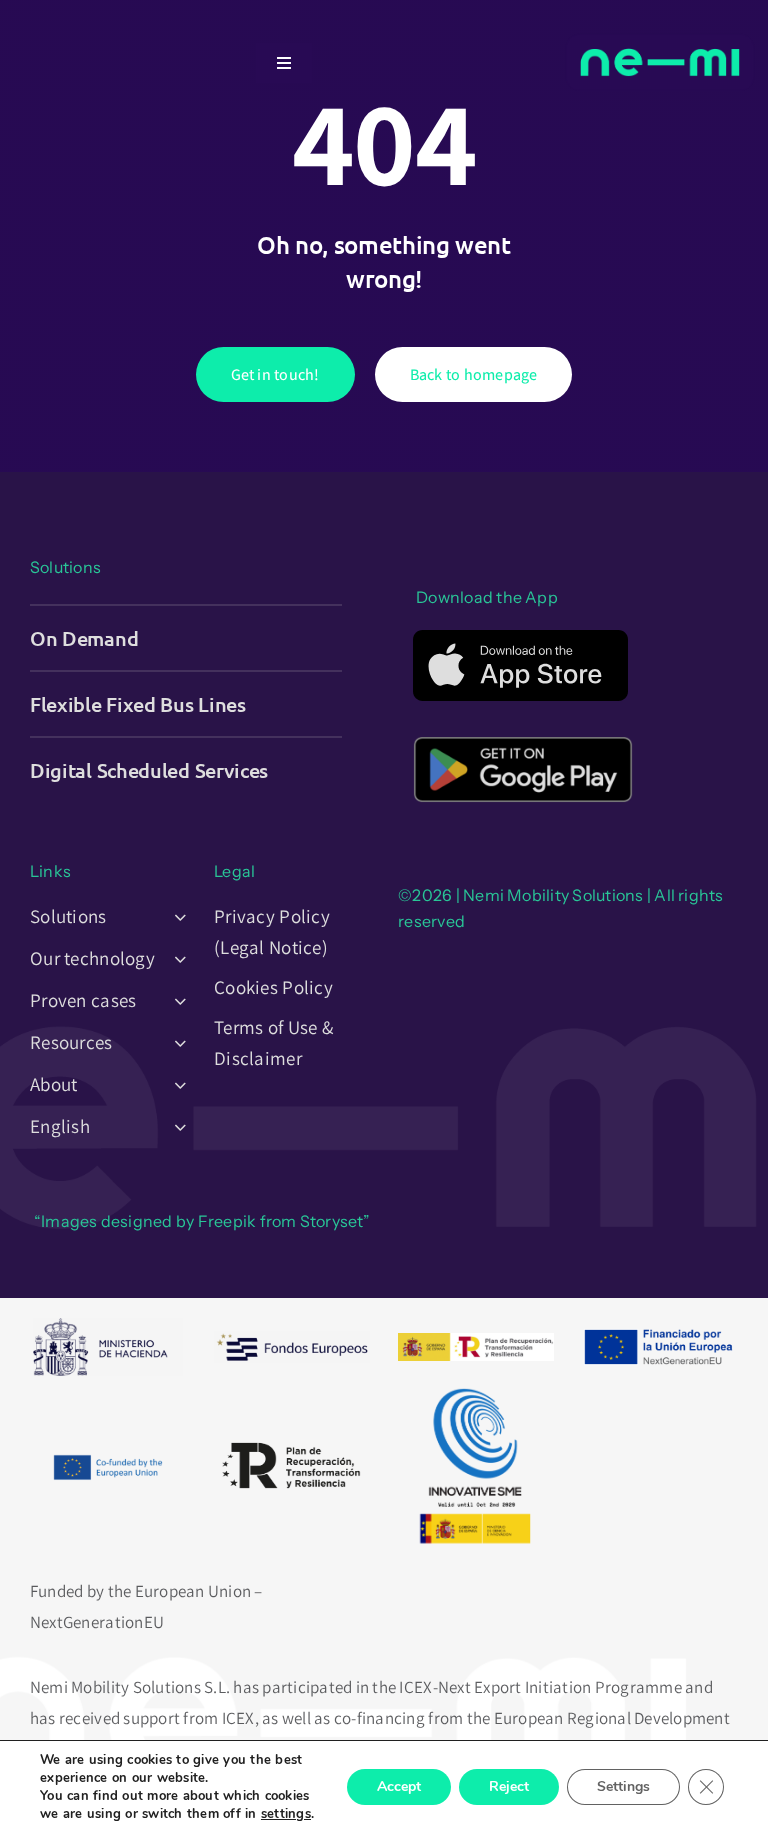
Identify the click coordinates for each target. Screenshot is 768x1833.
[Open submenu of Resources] (175, 1042)
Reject (509, 1786)
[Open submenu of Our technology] (175, 958)
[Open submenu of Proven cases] (175, 1000)
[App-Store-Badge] (520, 638)
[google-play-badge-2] (523, 729)
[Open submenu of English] (175, 1126)
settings (286, 1814)
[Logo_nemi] (660, 28)
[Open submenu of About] (175, 1084)
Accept (399, 1786)
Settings (623, 1786)
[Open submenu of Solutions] (175, 916)
